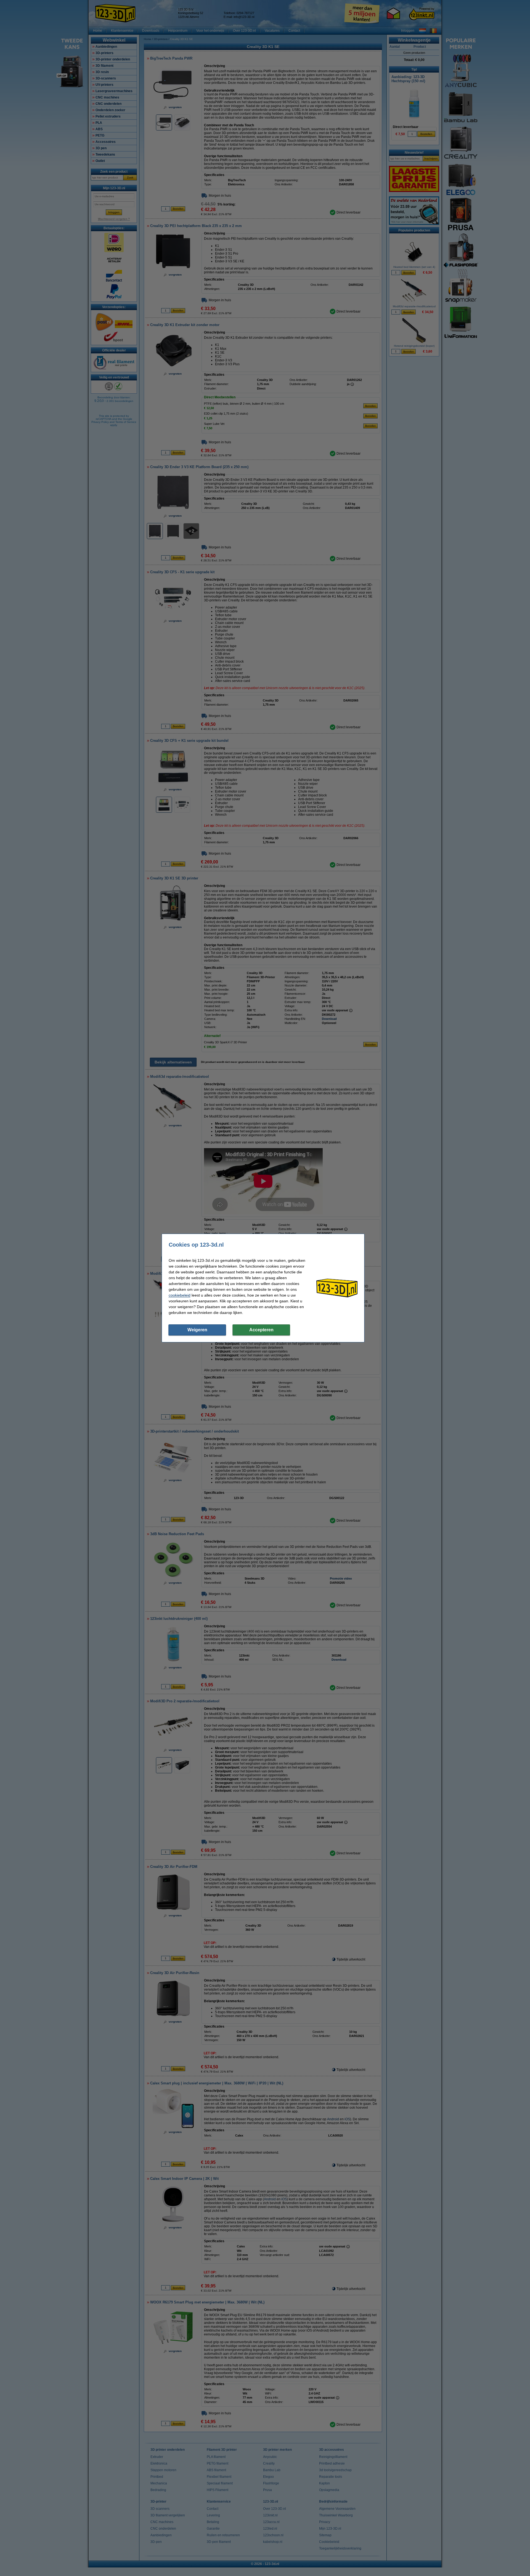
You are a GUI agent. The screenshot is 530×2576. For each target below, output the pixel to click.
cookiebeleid (180, 1295)
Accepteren (261, 1330)
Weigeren (197, 1330)
